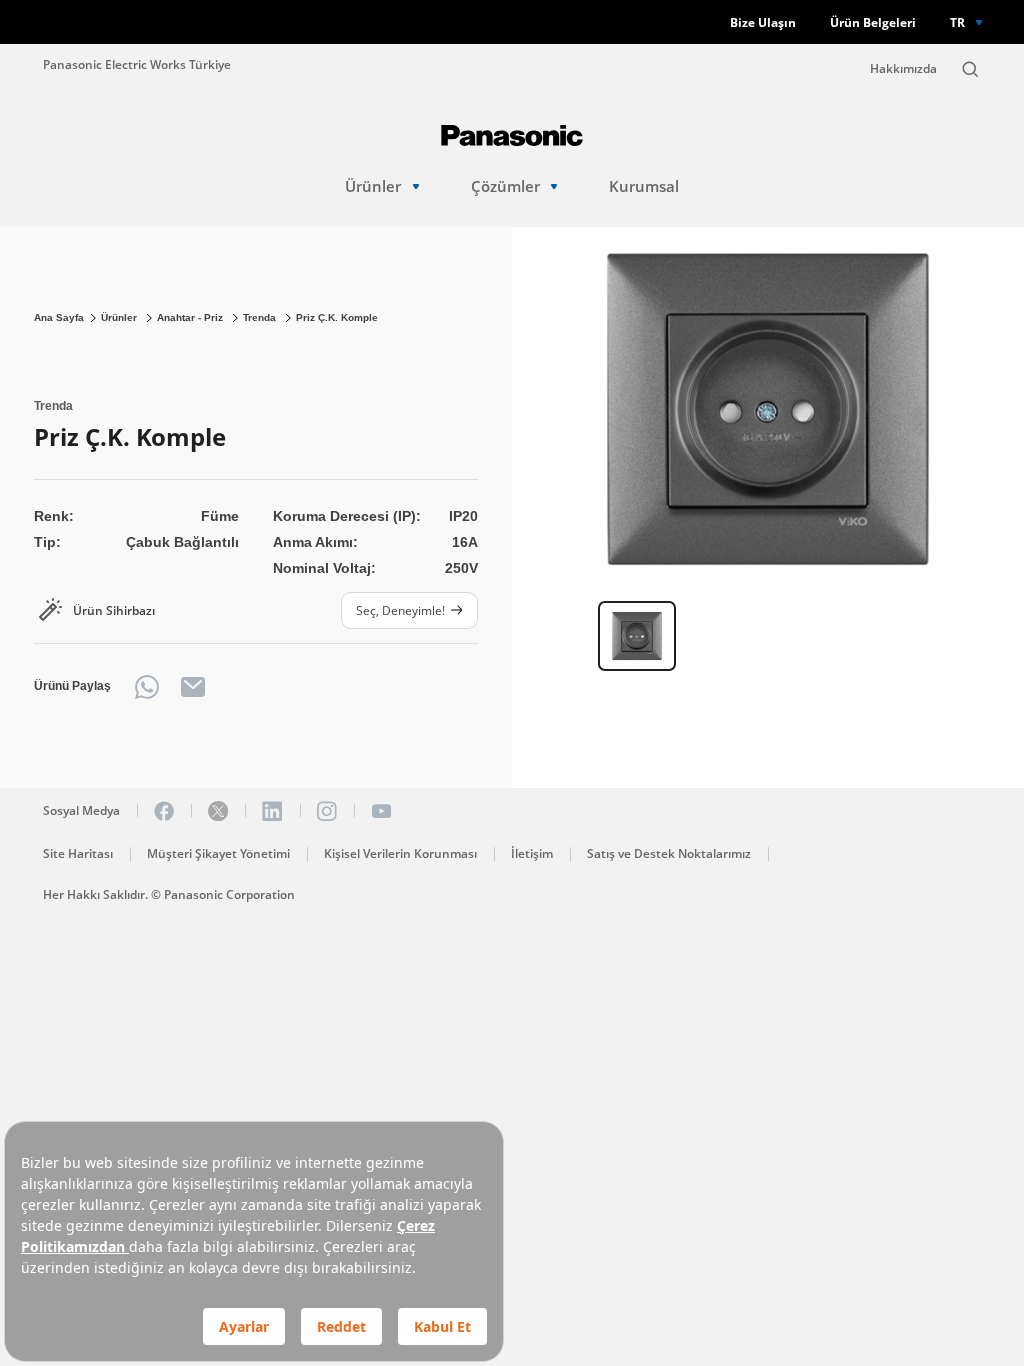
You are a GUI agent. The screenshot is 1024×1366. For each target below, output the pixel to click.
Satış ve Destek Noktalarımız (669, 853)
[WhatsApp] (147, 687)
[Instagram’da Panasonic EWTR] (327, 811)
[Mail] (193, 687)
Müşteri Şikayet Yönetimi (218, 853)
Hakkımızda (903, 68)
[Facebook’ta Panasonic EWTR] (164, 811)
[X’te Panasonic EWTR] (218, 811)
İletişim (532, 853)
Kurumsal (644, 186)
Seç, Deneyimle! (400, 610)
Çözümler (505, 186)
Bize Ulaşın (763, 22)
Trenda (261, 317)
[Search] (970, 69)
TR (957, 22)
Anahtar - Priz (191, 317)
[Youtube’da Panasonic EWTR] (381, 811)
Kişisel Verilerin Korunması (400, 853)
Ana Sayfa (59, 317)
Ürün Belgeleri (873, 22)
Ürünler (373, 186)
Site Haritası (78, 853)
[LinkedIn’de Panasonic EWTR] (272, 811)
